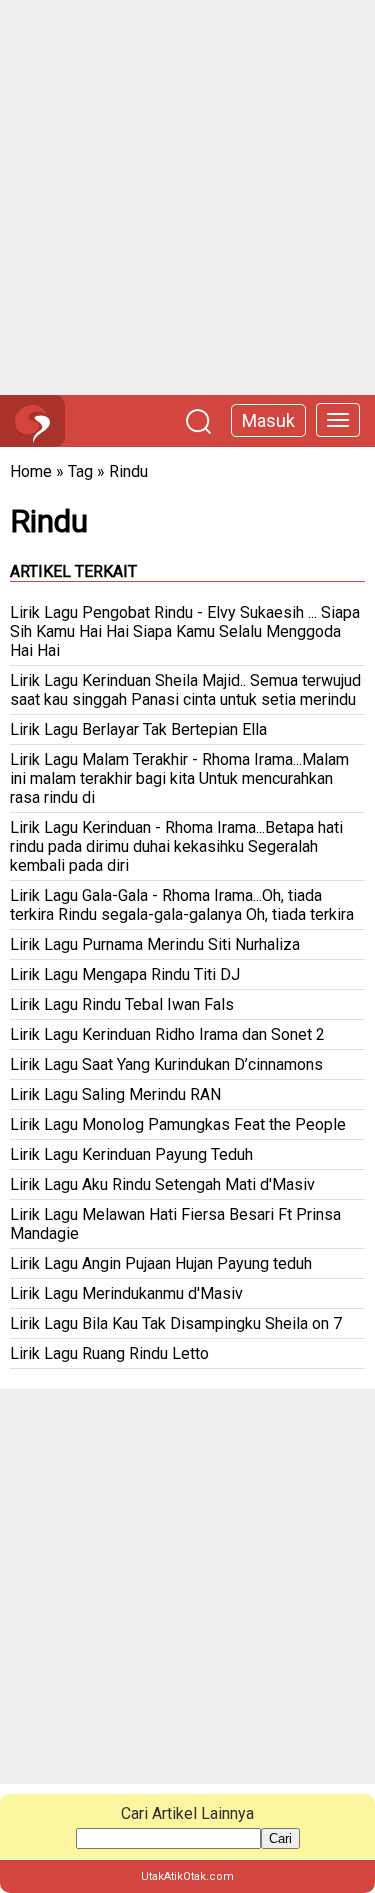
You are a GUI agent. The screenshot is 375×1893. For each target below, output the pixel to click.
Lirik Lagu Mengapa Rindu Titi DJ (125, 974)
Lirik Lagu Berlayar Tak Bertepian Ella (138, 729)
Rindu (128, 471)
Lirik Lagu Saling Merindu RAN (115, 1094)
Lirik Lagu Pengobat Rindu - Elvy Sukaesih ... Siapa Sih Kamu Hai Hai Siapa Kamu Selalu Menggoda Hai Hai (185, 631)
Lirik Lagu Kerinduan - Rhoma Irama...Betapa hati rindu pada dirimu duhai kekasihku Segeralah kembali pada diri (176, 846)
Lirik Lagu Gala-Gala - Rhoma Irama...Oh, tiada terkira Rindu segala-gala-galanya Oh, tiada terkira (182, 905)
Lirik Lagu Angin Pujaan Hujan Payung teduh (161, 1263)
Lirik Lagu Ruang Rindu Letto (109, 1353)
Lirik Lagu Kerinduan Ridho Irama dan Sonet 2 (167, 1034)
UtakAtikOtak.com (187, 1876)
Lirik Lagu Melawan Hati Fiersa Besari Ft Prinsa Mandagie (175, 1224)
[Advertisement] (187, 197)
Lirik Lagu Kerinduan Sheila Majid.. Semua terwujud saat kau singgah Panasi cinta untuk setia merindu (185, 690)
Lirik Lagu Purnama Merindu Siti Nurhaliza (155, 944)
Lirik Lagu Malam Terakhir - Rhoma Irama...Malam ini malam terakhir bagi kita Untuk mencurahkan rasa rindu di (179, 778)
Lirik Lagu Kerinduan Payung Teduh (131, 1154)
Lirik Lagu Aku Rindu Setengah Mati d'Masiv (162, 1184)
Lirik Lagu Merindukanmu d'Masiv (126, 1293)
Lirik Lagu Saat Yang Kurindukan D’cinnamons (166, 1064)
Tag (80, 471)
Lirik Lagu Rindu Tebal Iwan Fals (122, 1004)
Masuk (268, 420)
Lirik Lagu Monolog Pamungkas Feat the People (178, 1124)
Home (31, 471)
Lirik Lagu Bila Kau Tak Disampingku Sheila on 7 (176, 1323)
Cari (280, 1838)
